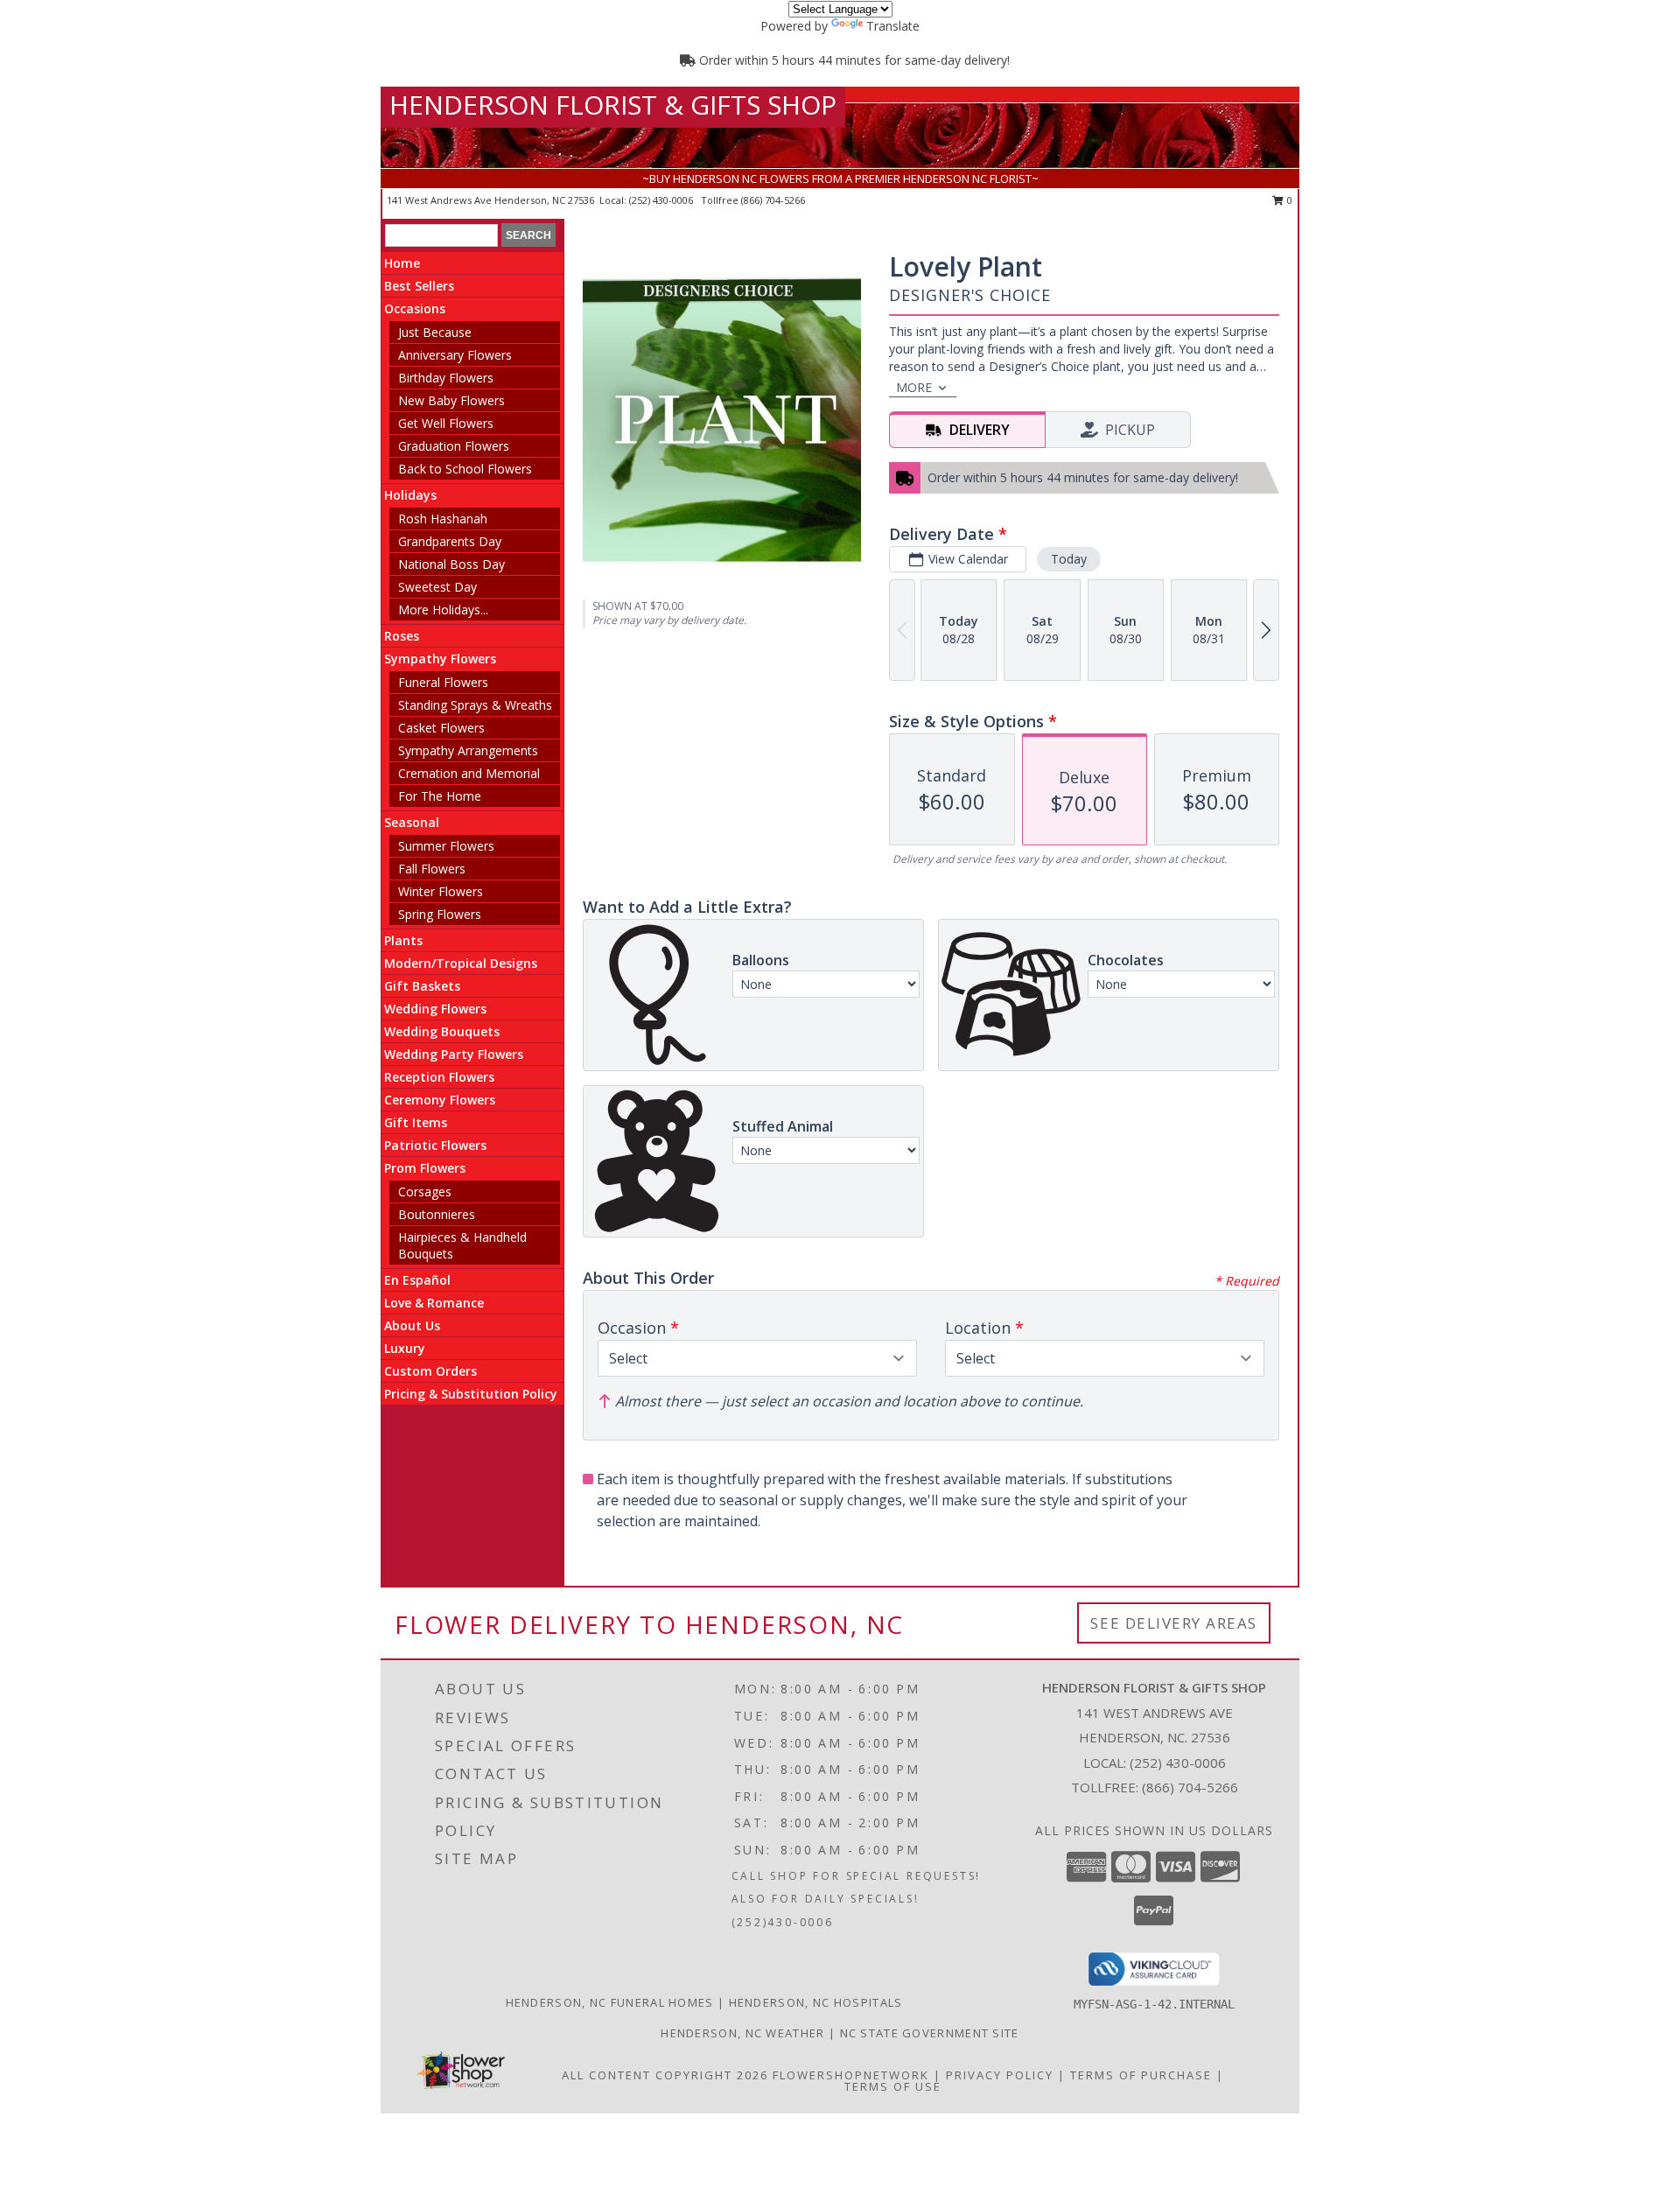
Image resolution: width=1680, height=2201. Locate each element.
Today (1069, 559)
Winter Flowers (441, 891)
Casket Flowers (441, 728)
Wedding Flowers (435, 1009)
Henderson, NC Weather (742, 2033)
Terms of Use (893, 2086)
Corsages (425, 1192)
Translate (893, 26)
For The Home (440, 796)
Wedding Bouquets (442, 1031)
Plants (403, 940)
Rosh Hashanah (443, 519)
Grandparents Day (450, 541)
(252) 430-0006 (662, 200)
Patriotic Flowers (435, 1145)
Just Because (435, 332)
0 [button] (1288, 200)
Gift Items (416, 1122)
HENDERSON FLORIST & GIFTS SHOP (613, 105)
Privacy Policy (1000, 2075)
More (914, 387)
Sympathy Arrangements (468, 750)
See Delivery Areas (1174, 1623)
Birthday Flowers (446, 378)
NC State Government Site (930, 2033)
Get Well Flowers (446, 423)
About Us (412, 1325)
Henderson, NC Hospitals (816, 2002)
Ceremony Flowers (440, 1100)
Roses (402, 636)
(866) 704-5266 (773, 200)
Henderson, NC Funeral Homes (610, 2002)
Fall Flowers (432, 869)
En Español (417, 1280)
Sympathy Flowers (440, 659)
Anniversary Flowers (455, 355)
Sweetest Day (437, 587)
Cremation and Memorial (469, 773)
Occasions (415, 308)
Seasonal (412, 822)
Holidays (410, 495)
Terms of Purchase (1141, 2075)
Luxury (405, 1348)
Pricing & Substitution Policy (471, 1394)
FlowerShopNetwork (851, 2075)
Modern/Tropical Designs (461, 963)
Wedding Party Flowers (454, 1054)
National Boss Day (451, 564)
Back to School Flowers (465, 469)
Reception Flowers (439, 1077)
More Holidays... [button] (443, 610)
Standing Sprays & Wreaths (475, 705)
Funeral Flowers (443, 682)
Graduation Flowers (454, 446)
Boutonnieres (437, 1214)
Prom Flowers (425, 1168)
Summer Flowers (446, 846)
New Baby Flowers (451, 400)
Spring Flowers (440, 914)
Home (402, 263)
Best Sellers (419, 286)
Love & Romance (434, 1303)
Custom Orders (430, 1371)
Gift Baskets (422, 986)
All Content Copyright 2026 (665, 2075)
